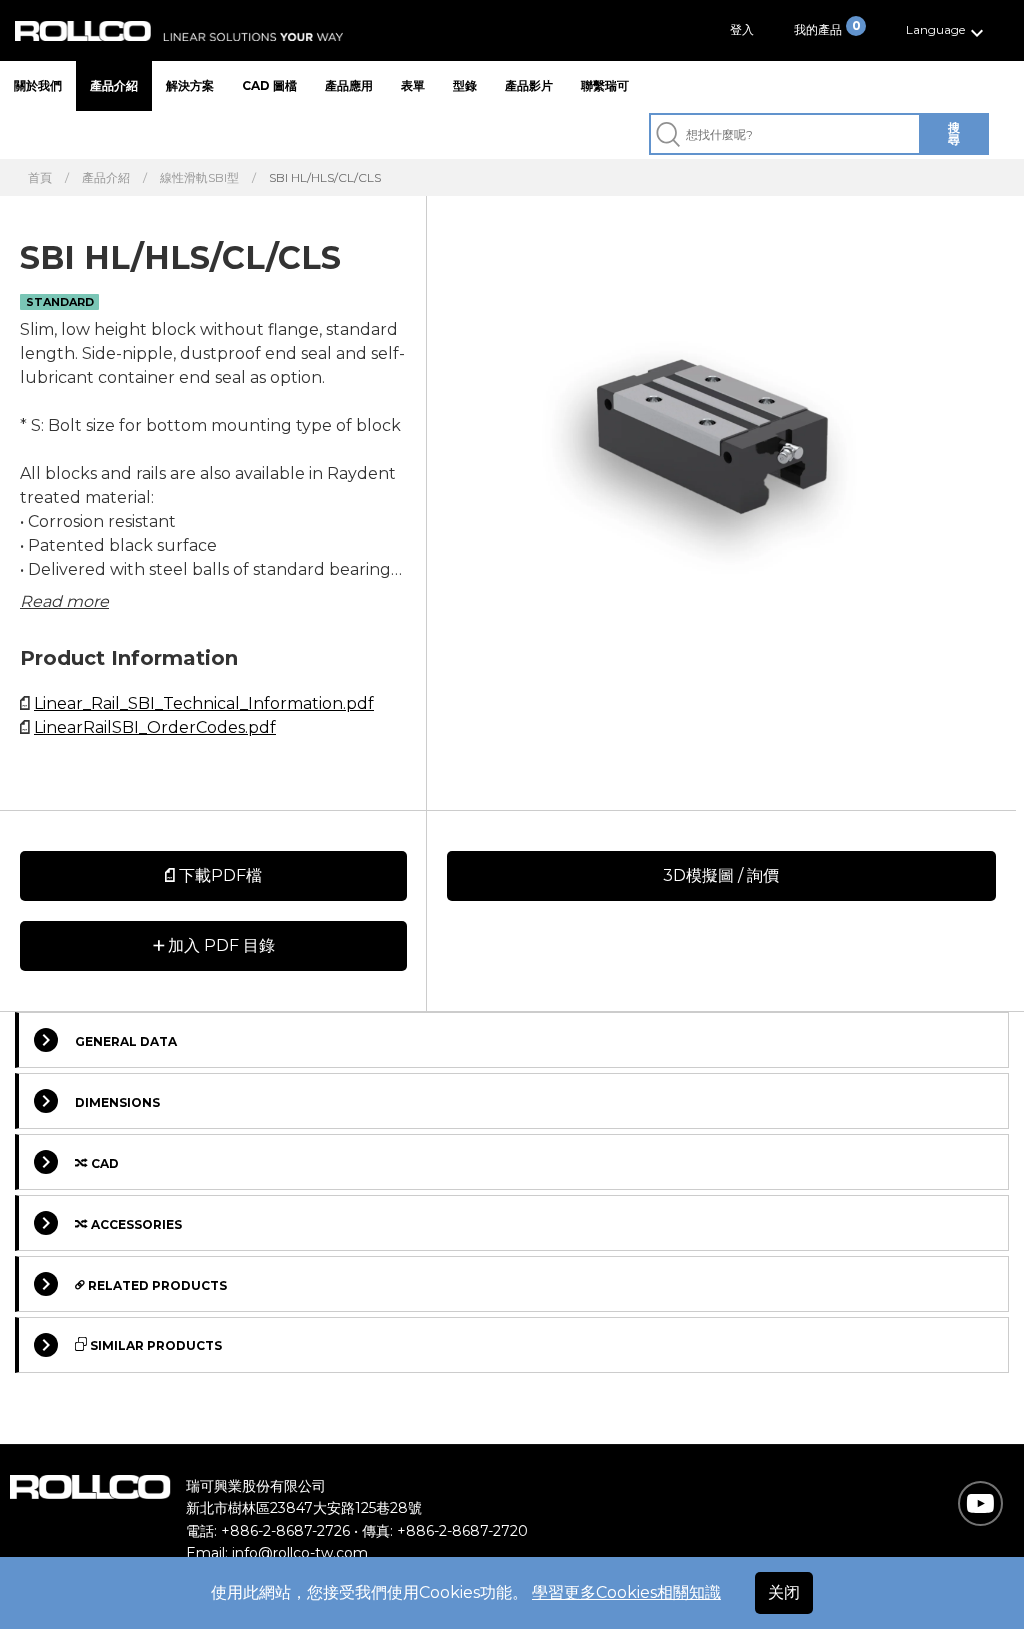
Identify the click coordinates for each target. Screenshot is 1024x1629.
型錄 (465, 85)
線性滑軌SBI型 (199, 178)
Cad (103, 1163)
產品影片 (529, 85)
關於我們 (38, 85)
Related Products (156, 1285)
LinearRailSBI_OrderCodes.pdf (155, 727)
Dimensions (117, 1102)
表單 (413, 85)
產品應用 (349, 85)
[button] (947, 30)
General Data (126, 1041)
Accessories (135, 1224)
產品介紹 (114, 85)
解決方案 (190, 85)
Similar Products (154, 1345)
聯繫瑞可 (605, 85)
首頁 (40, 178)
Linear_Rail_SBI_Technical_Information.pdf (204, 703)
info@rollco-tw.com (300, 1553)
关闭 (784, 1592)
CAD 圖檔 (269, 85)
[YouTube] (980, 1503)
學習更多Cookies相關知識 (626, 1592)
